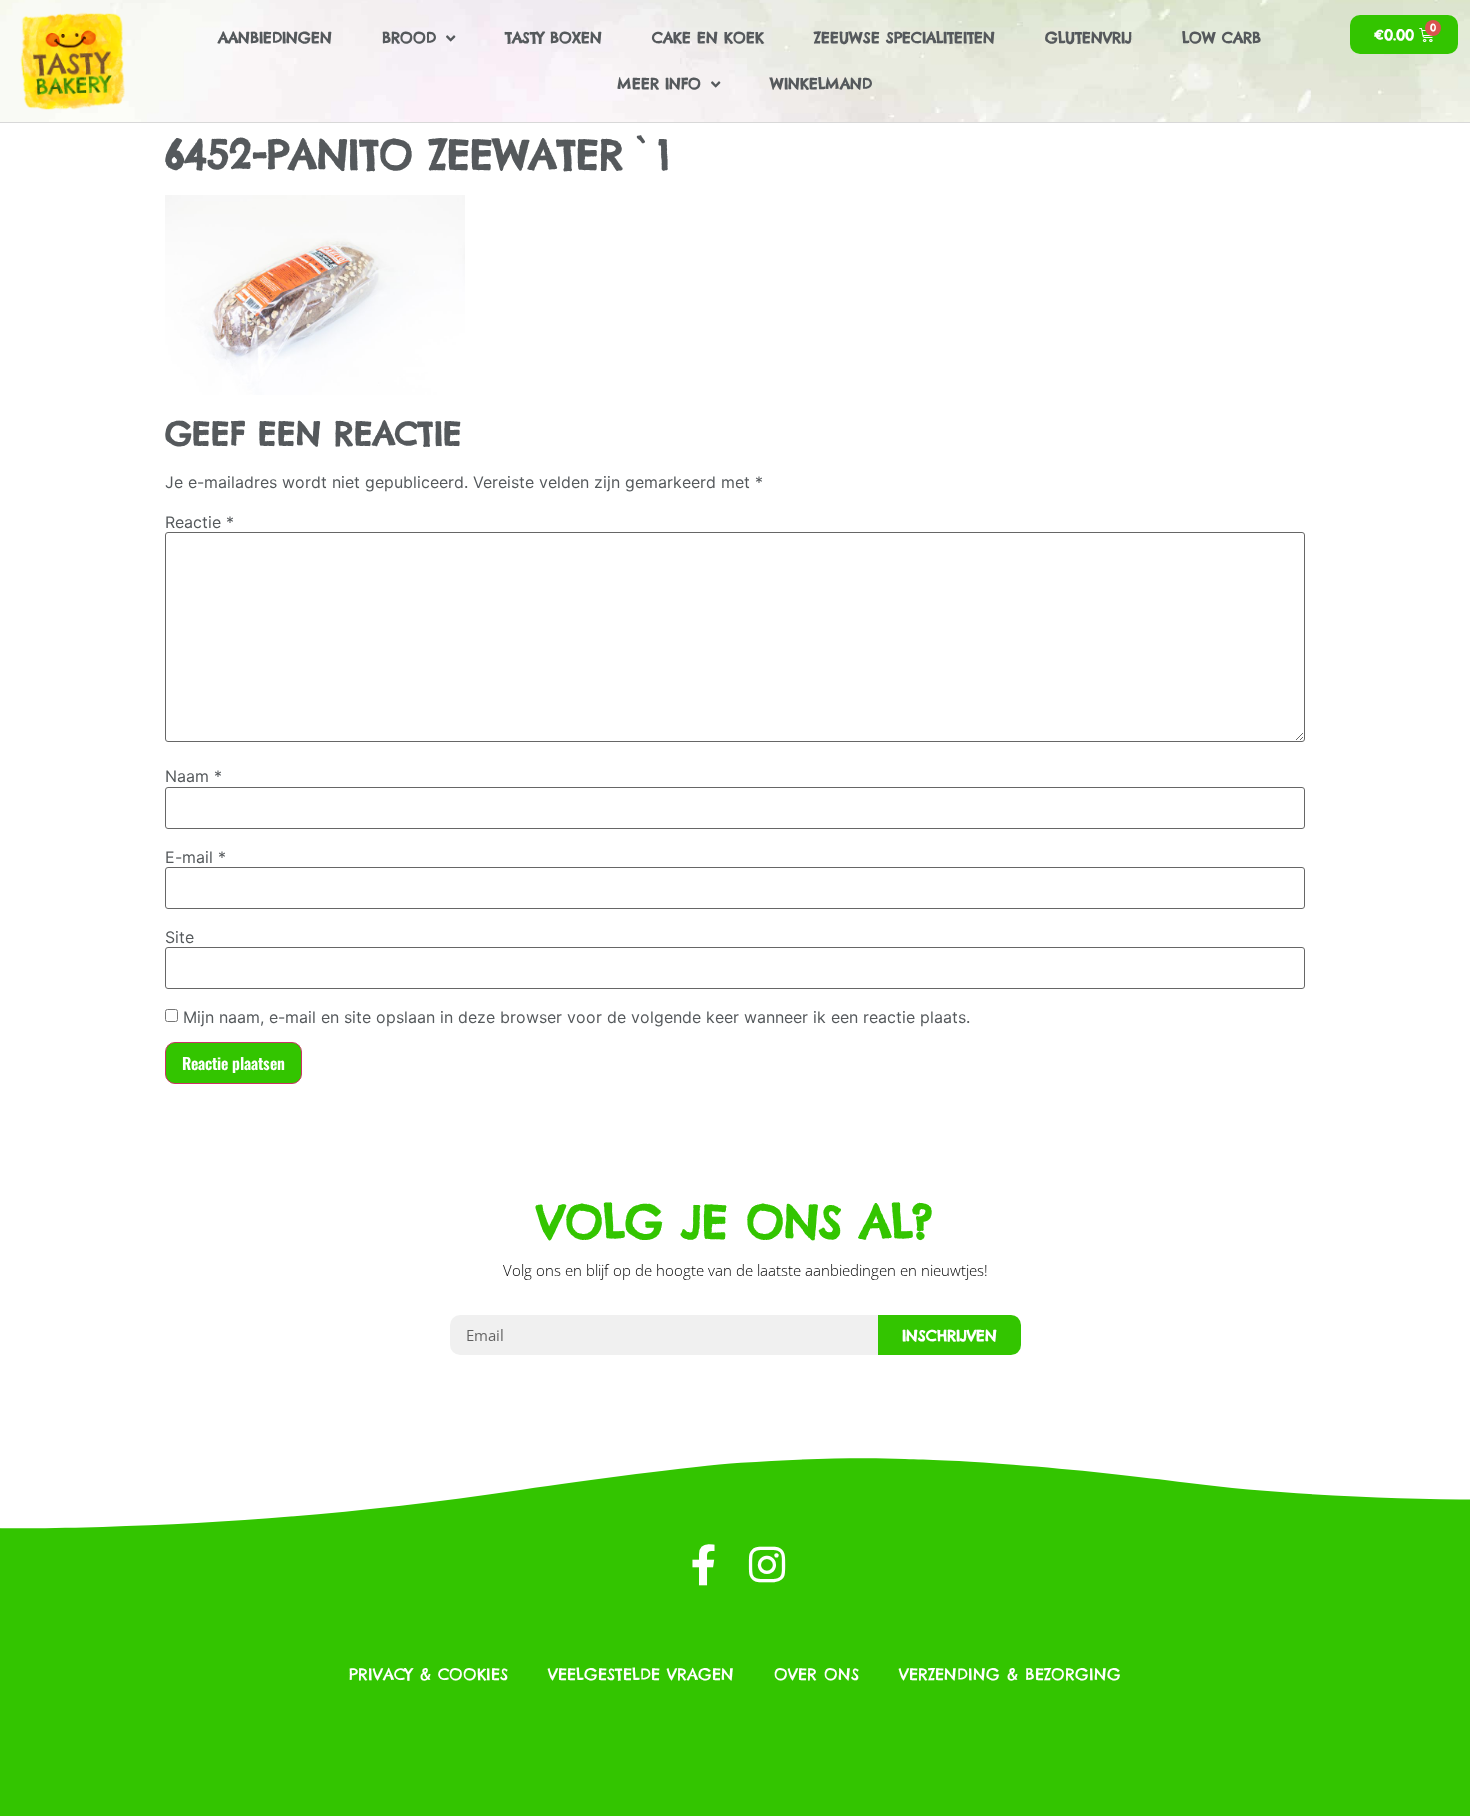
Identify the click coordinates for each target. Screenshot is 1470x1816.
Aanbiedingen (275, 37)
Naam (193, 776)
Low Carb (1221, 37)
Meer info (659, 83)
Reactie (199, 522)
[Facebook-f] (703, 1564)
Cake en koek (708, 37)
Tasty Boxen (553, 37)
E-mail (195, 857)
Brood (409, 37)
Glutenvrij (1088, 37)
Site (179, 937)
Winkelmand (821, 83)
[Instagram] (766, 1564)
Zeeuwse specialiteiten (904, 37)
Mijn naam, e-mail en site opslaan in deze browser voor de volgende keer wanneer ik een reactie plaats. (576, 1017)
